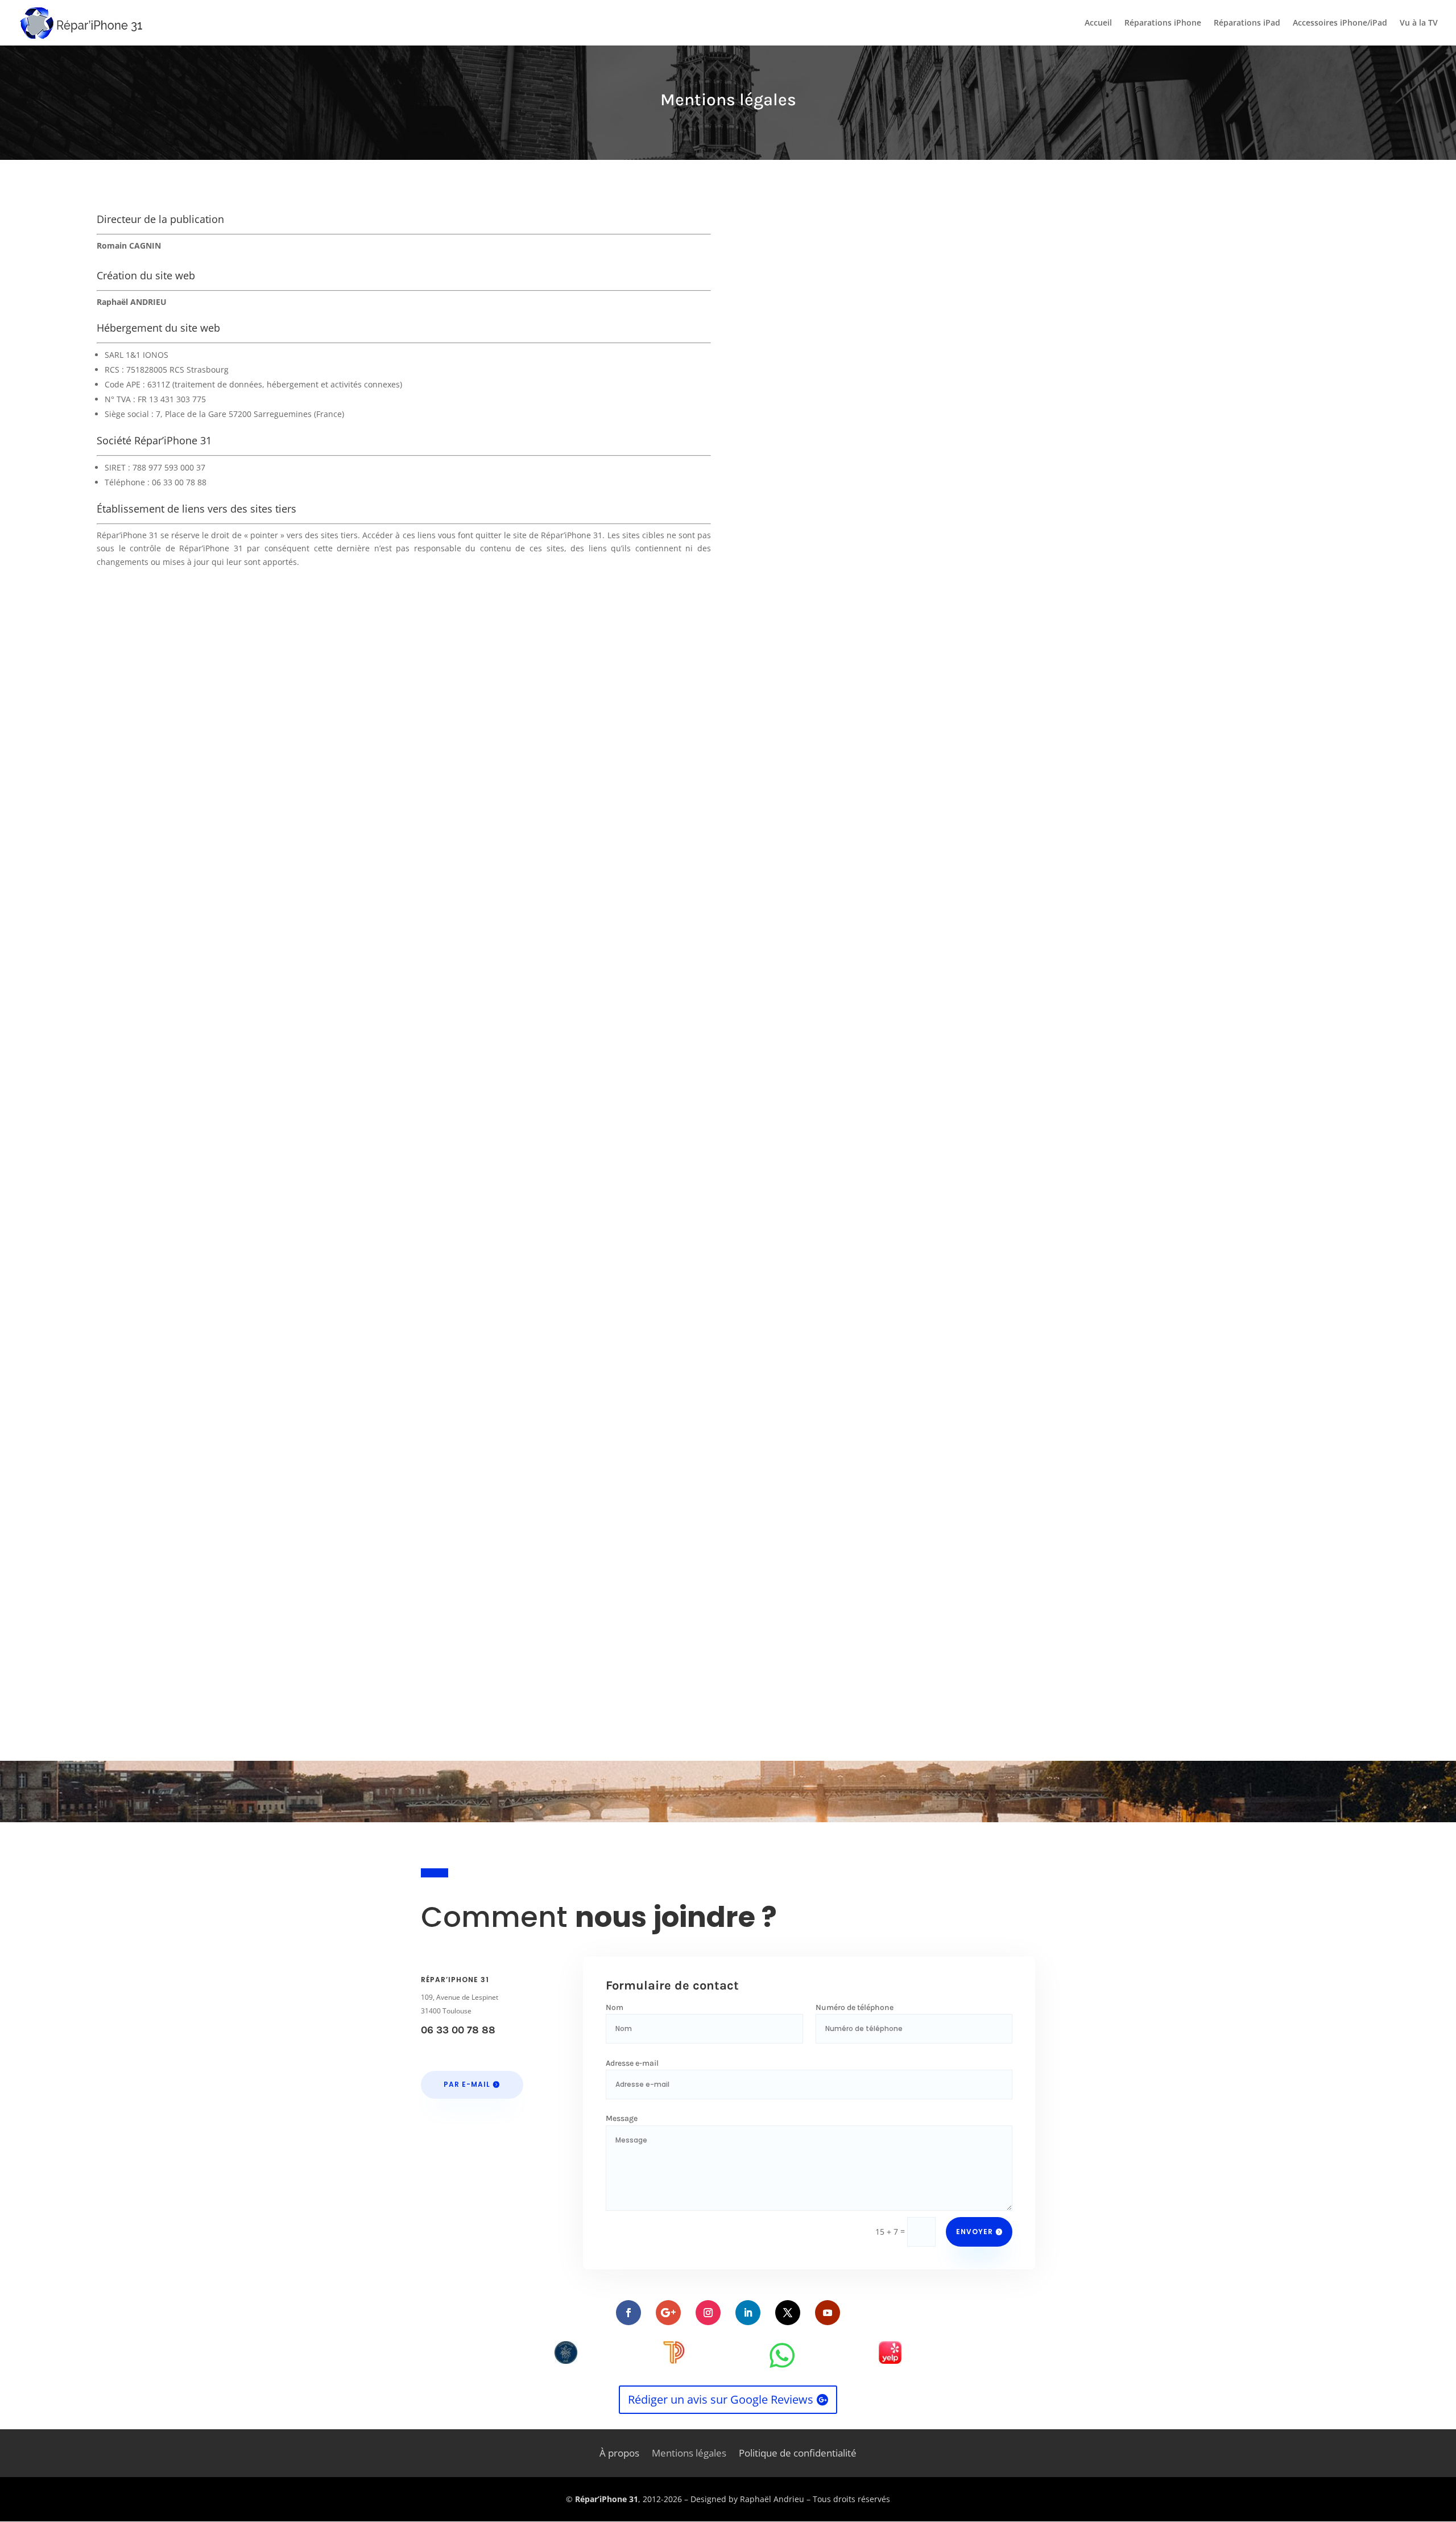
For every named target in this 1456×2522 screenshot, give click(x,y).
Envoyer (975, 2232)
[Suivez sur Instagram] (708, 2313)
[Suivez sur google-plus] (668, 2313)
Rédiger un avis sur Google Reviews (721, 2399)
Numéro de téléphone (855, 2007)
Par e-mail (467, 2084)
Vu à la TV (1419, 23)
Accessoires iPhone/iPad (1340, 23)
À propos (619, 2454)
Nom (615, 2007)
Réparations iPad (1247, 23)
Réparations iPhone (1163, 23)
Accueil (1098, 23)
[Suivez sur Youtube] (828, 2313)
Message (622, 2118)
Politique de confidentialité (798, 2454)
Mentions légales (689, 2454)
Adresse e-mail (632, 2063)
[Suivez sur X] (788, 2313)
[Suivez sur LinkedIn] (748, 2313)
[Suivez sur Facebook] (628, 2313)
